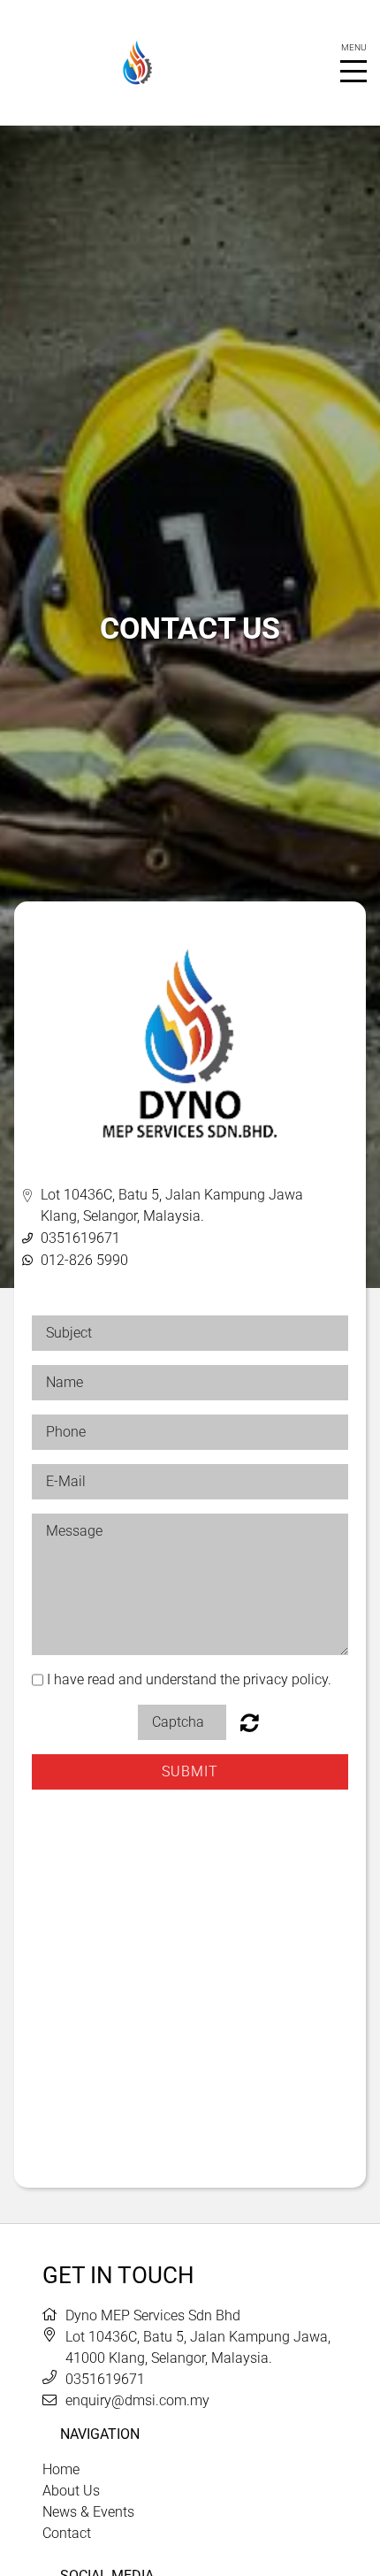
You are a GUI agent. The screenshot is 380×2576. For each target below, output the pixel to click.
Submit (190, 1771)
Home (61, 2469)
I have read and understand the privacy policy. (189, 1679)
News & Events (88, 2512)
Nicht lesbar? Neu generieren (250, 1722)
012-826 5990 (84, 1260)
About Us (71, 2491)
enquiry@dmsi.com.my (137, 2400)
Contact (67, 2533)
